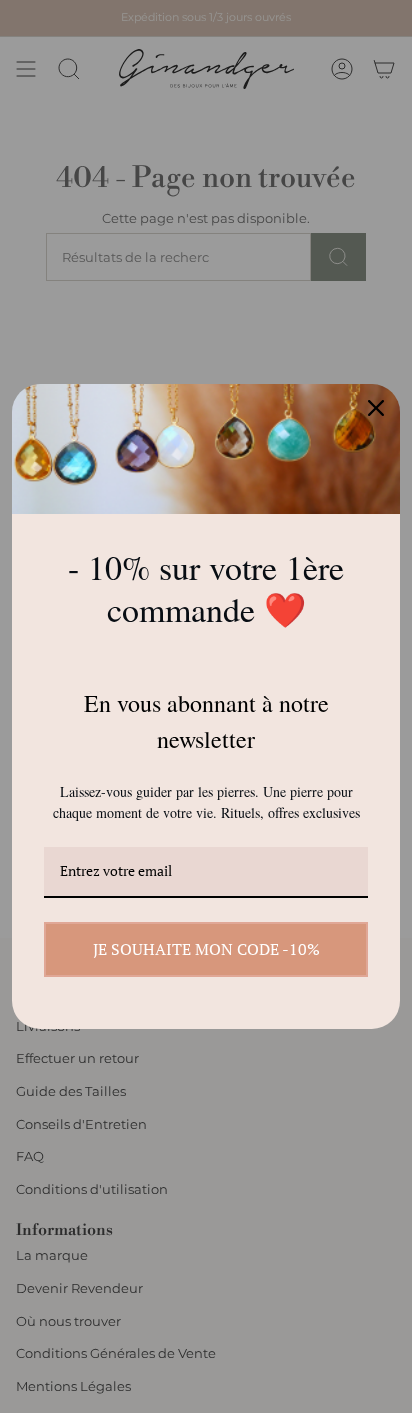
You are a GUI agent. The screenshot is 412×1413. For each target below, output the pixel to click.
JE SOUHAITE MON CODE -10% (206, 949)
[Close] (376, 408)
